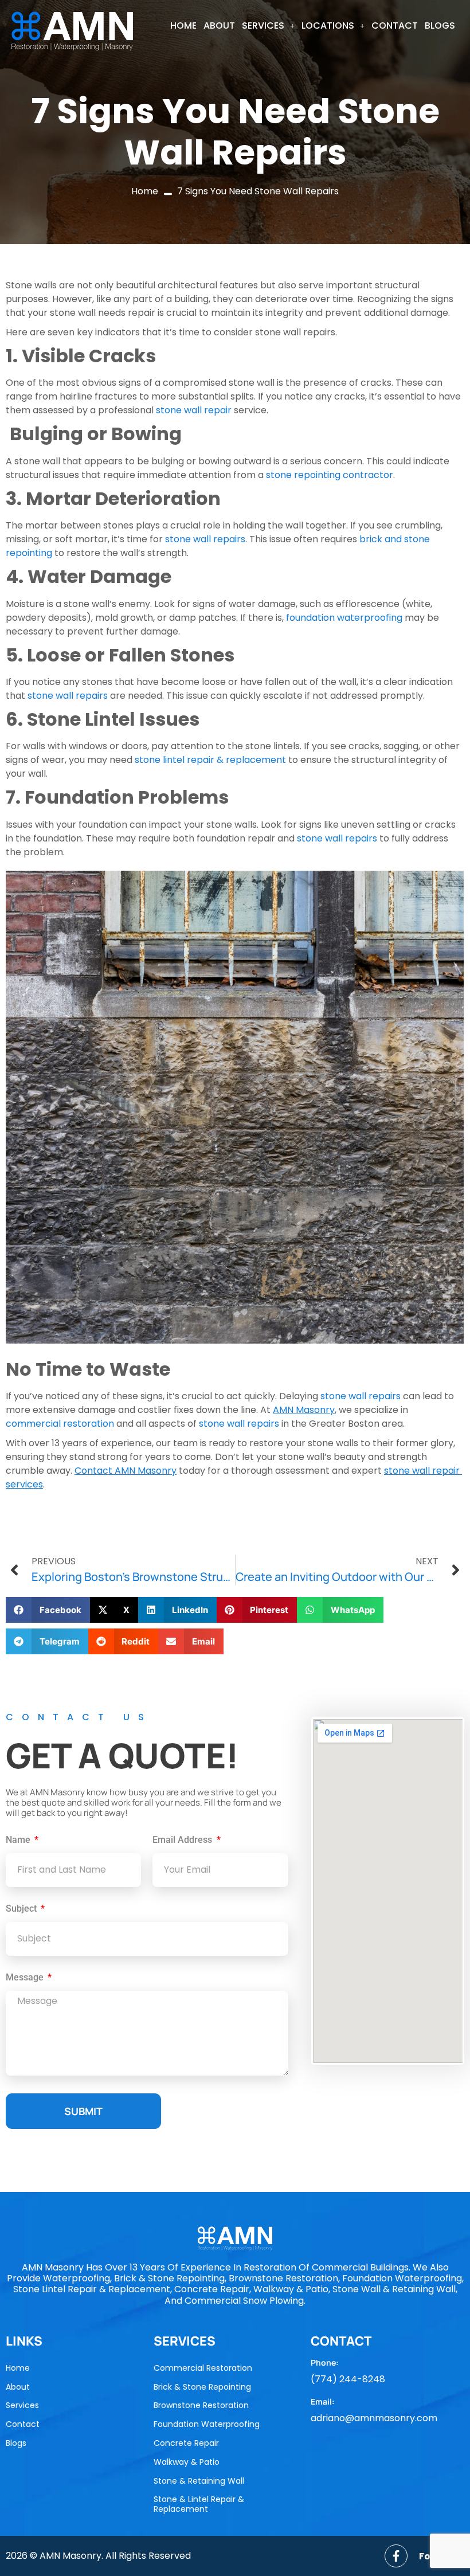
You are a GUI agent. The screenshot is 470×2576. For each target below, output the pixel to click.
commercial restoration (60, 1424)
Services (263, 26)
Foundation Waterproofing (207, 2424)
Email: (323, 2401)
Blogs (440, 26)
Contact (395, 26)
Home (183, 26)
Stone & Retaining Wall (199, 2481)
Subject (22, 1909)
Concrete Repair (186, 2443)
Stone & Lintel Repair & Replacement (199, 2504)
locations (328, 26)
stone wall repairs (205, 539)
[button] (268, 26)
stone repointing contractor (330, 475)
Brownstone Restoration (201, 2405)
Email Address (183, 1840)
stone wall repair (193, 410)
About (219, 26)
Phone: (325, 2362)
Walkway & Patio (187, 2462)
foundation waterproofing (344, 618)
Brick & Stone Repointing (202, 2387)
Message (26, 1978)
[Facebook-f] (396, 2556)
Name (19, 1840)
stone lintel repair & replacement (211, 760)
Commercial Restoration (203, 2368)
